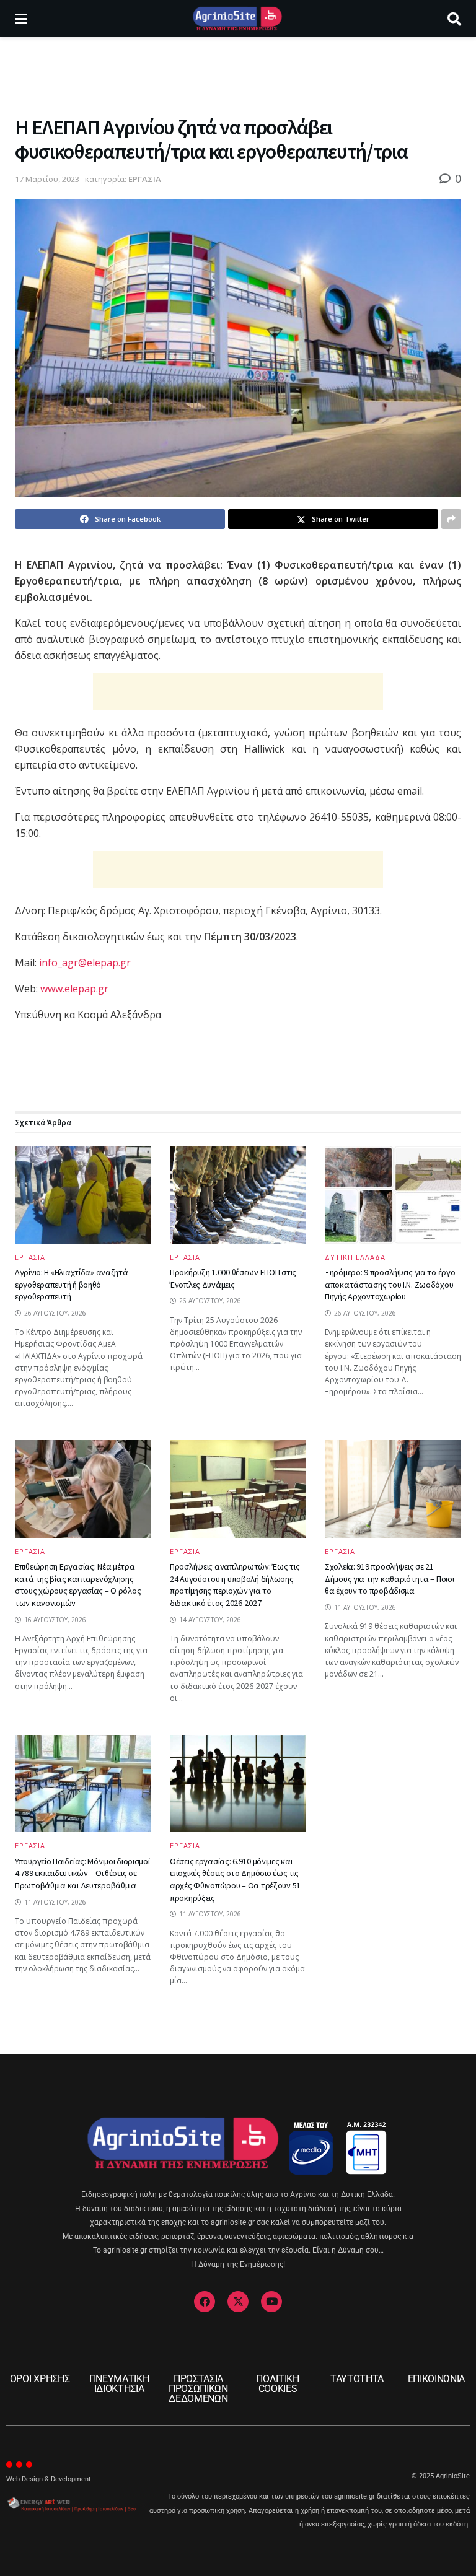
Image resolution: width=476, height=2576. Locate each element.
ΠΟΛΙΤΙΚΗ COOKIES (277, 2384)
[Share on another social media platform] (451, 519)
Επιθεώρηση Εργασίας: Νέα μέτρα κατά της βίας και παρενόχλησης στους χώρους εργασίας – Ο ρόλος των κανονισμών (78, 1585)
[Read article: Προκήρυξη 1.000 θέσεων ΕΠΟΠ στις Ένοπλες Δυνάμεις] (238, 1194)
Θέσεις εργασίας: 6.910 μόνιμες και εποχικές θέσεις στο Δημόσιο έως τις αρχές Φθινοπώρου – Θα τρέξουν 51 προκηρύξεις (235, 1880)
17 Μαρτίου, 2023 (47, 179)
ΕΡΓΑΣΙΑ (145, 179)
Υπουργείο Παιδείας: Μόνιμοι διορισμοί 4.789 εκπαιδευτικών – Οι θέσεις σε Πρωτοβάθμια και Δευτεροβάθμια (82, 1873)
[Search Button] (454, 19)
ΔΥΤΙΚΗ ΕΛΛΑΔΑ (355, 1257)
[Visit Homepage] (237, 19)
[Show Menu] (21, 19)
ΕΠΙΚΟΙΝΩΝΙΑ (436, 2379)
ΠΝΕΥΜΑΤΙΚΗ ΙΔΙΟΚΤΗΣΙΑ (119, 2384)
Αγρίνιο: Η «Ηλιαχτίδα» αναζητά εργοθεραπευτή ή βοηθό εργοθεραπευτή (72, 1284)
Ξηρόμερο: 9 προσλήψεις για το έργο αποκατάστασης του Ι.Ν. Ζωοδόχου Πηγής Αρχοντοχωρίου (390, 1284)
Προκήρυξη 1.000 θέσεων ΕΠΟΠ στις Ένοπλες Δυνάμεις (233, 1278)
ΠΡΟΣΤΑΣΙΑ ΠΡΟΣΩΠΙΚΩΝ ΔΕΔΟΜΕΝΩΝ (198, 2389)
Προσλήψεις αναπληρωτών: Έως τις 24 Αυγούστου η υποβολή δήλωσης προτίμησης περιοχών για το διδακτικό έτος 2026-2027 (235, 1585)
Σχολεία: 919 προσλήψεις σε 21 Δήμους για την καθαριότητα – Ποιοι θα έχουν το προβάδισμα (389, 1578)
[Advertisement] (238, 74)
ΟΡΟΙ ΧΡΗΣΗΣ (40, 2379)
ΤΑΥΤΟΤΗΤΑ (357, 2379)
